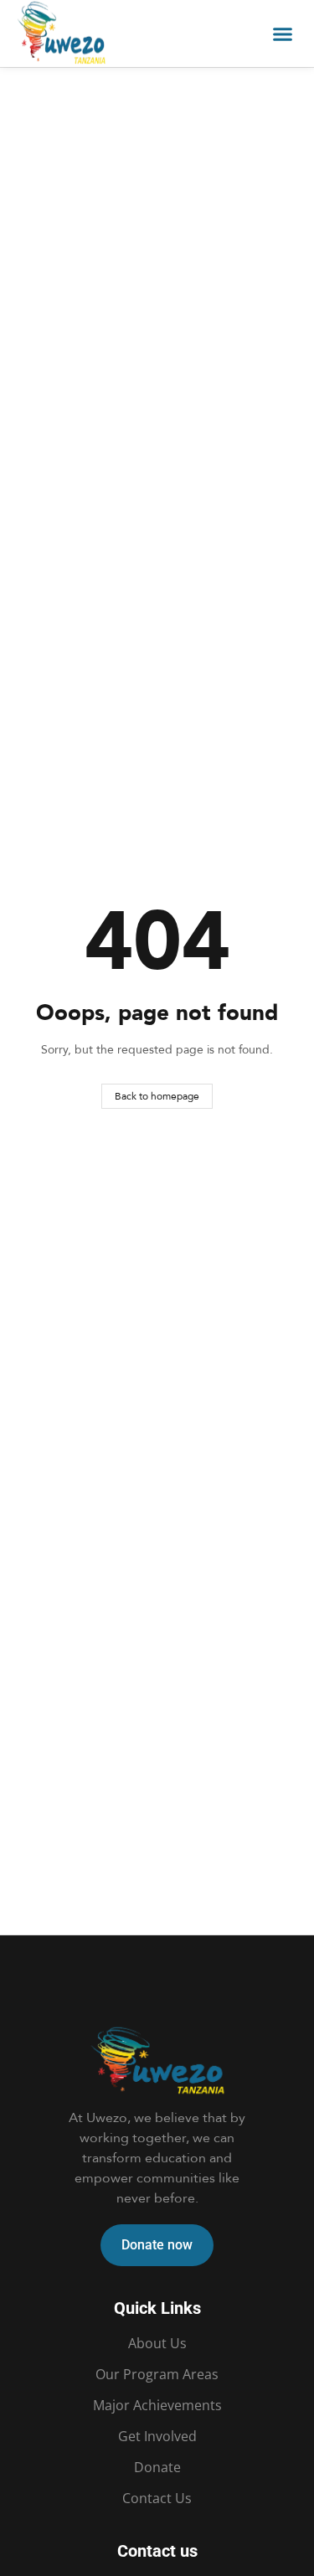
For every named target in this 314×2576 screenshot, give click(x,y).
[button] (283, 33)
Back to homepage (157, 1096)
